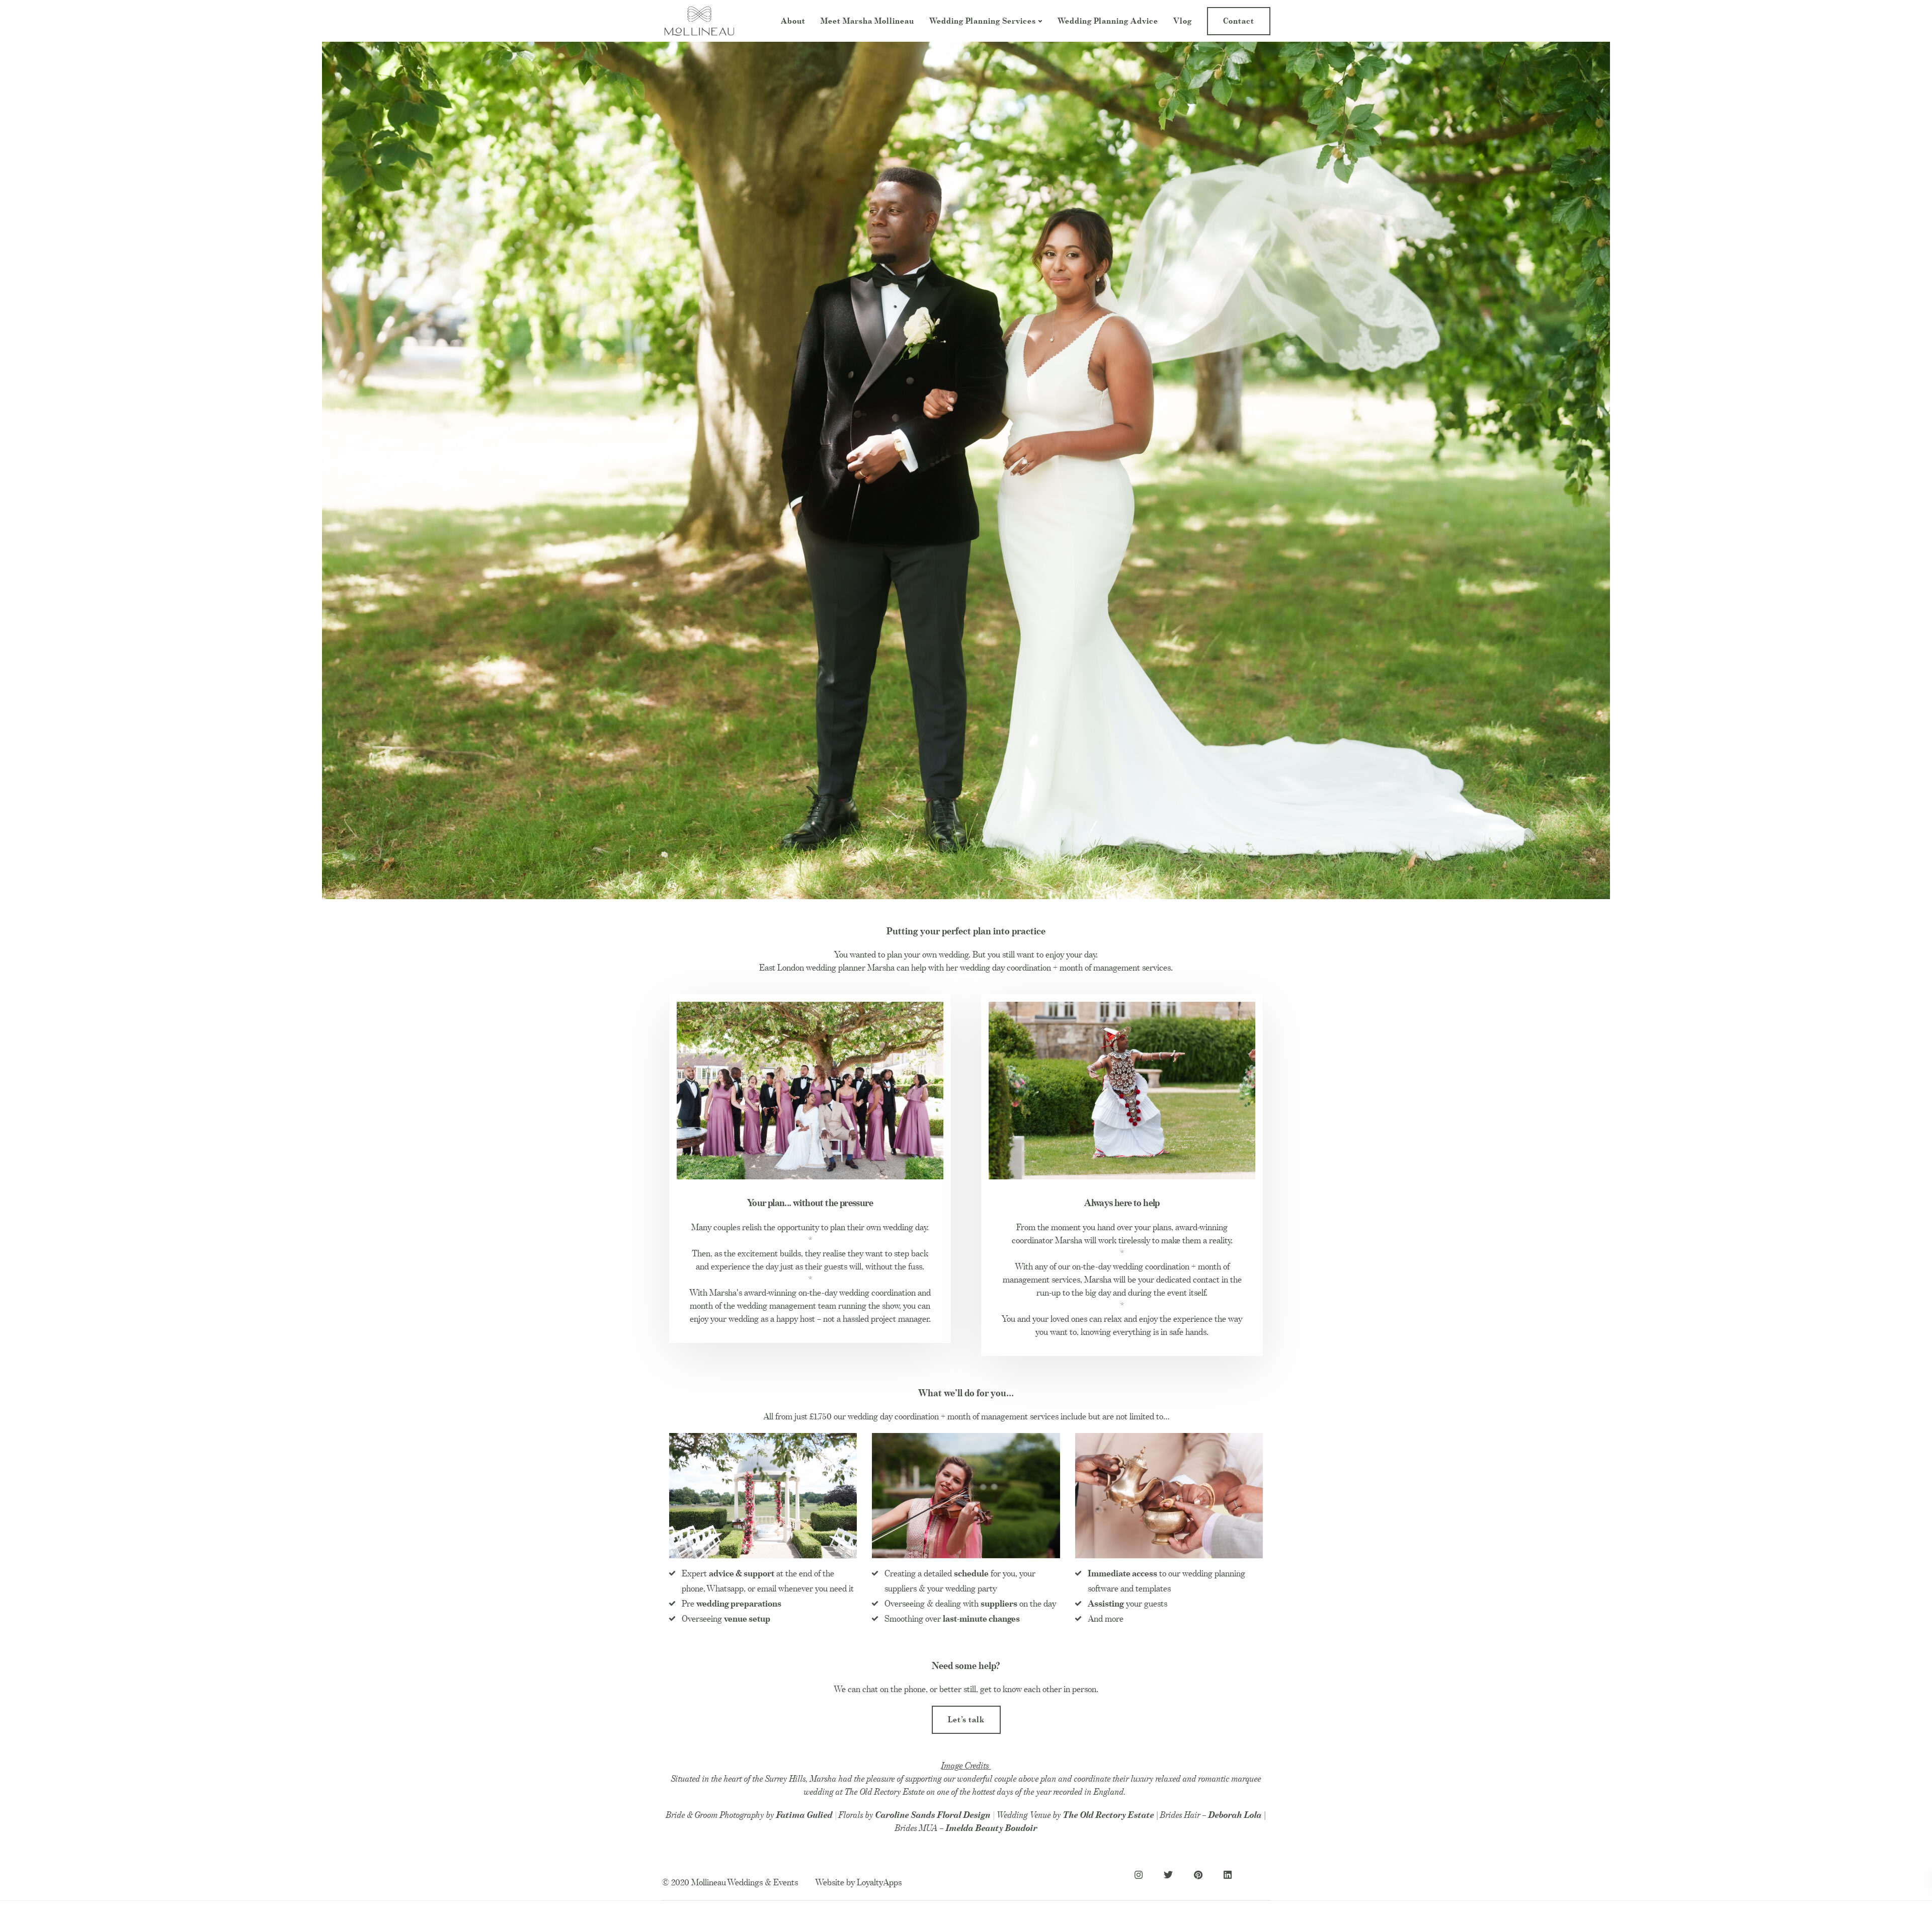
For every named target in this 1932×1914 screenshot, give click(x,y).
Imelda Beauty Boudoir (992, 1828)
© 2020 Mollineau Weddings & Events (730, 1882)
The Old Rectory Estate (1109, 1815)
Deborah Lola (1235, 1815)
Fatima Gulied (806, 1815)
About (793, 21)
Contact (1239, 21)
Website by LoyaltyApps (858, 1882)
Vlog (1183, 21)
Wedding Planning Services (983, 21)
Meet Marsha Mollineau (867, 21)
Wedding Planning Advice (1108, 21)
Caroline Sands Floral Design (933, 1815)
